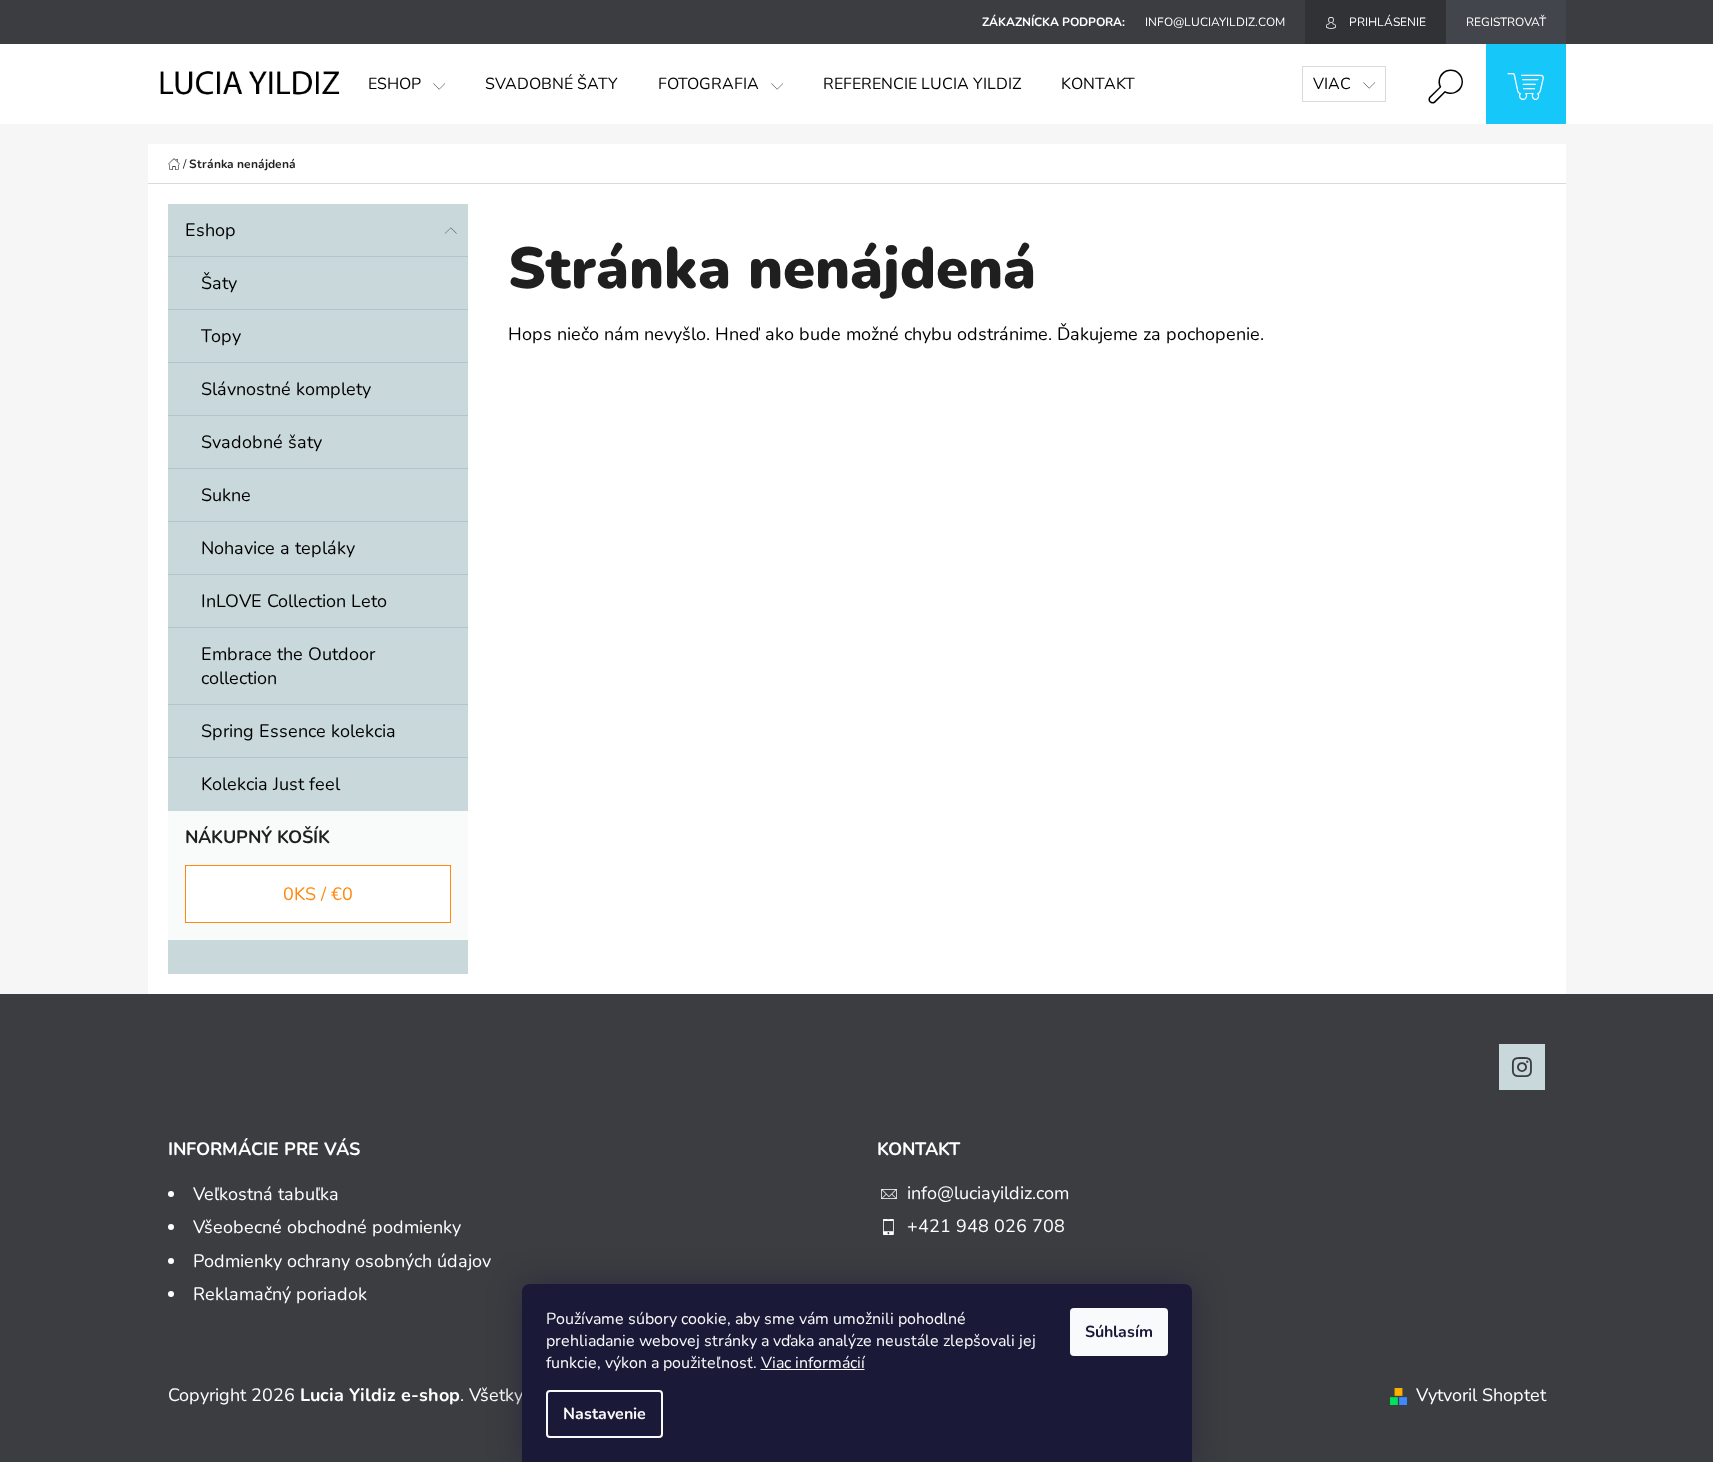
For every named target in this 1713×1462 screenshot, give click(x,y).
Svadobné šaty (261, 442)
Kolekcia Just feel (270, 784)
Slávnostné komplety (286, 389)
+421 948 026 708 (986, 1226)
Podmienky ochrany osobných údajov (342, 1261)
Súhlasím (1119, 1332)
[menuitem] (406, 84)
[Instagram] (1522, 1067)
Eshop (210, 230)
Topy (221, 336)
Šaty (219, 283)
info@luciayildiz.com (988, 1193)
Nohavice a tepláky (278, 548)
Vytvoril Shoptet (1481, 1395)
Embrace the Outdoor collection (288, 666)
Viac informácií (813, 1363)
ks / (318, 894)
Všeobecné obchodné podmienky (327, 1227)
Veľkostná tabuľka (266, 1194)
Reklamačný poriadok (280, 1294)
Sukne (226, 495)
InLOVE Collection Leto (294, 601)
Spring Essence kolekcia (298, 731)
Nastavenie (604, 1414)
